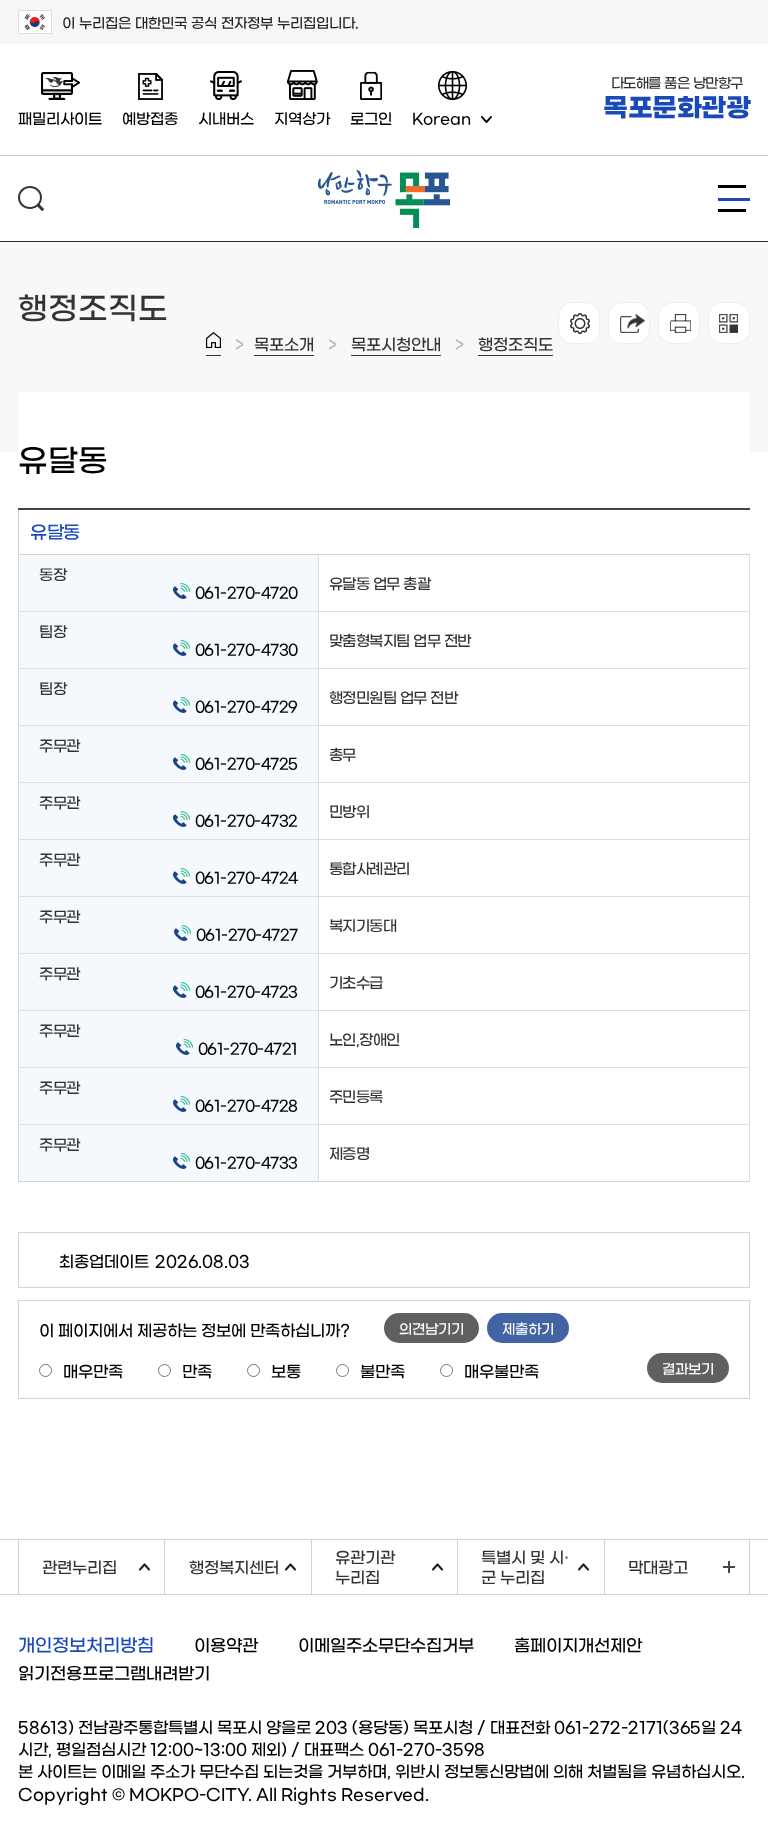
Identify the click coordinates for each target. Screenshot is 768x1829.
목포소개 (284, 343)
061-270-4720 (246, 591)
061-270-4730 (246, 648)
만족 (197, 1370)
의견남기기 (431, 1328)
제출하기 (528, 1328)
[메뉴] (734, 198)
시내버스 (226, 117)
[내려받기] (679, 323)
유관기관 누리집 (396, 1565)
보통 (286, 1370)
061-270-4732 (246, 819)
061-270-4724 (246, 876)
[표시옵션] (579, 323)
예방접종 (150, 117)
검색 (31, 198)
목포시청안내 (396, 343)
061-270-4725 (246, 762)
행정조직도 (515, 343)
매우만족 (93, 1370)
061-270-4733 (246, 1161)
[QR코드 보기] (729, 323)
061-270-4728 (246, 1104)
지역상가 (302, 117)
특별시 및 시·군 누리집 (542, 1565)
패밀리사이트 (60, 117)
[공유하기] (629, 323)
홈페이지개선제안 (578, 1643)
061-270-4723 (246, 990)
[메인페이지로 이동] (384, 178)
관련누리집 (103, 1563)
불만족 (382, 1370)
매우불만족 (501, 1370)
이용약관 (226, 1643)
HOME (213, 344)
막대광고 (658, 1566)
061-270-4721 (248, 1047)
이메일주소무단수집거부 (386, 1643)
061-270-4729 (246, 705)
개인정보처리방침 (86, 1644)
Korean (441, 117)
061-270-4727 (247, 933)
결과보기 (688, 1368)
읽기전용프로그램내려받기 (114, 1671)
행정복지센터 (249, 1563)
